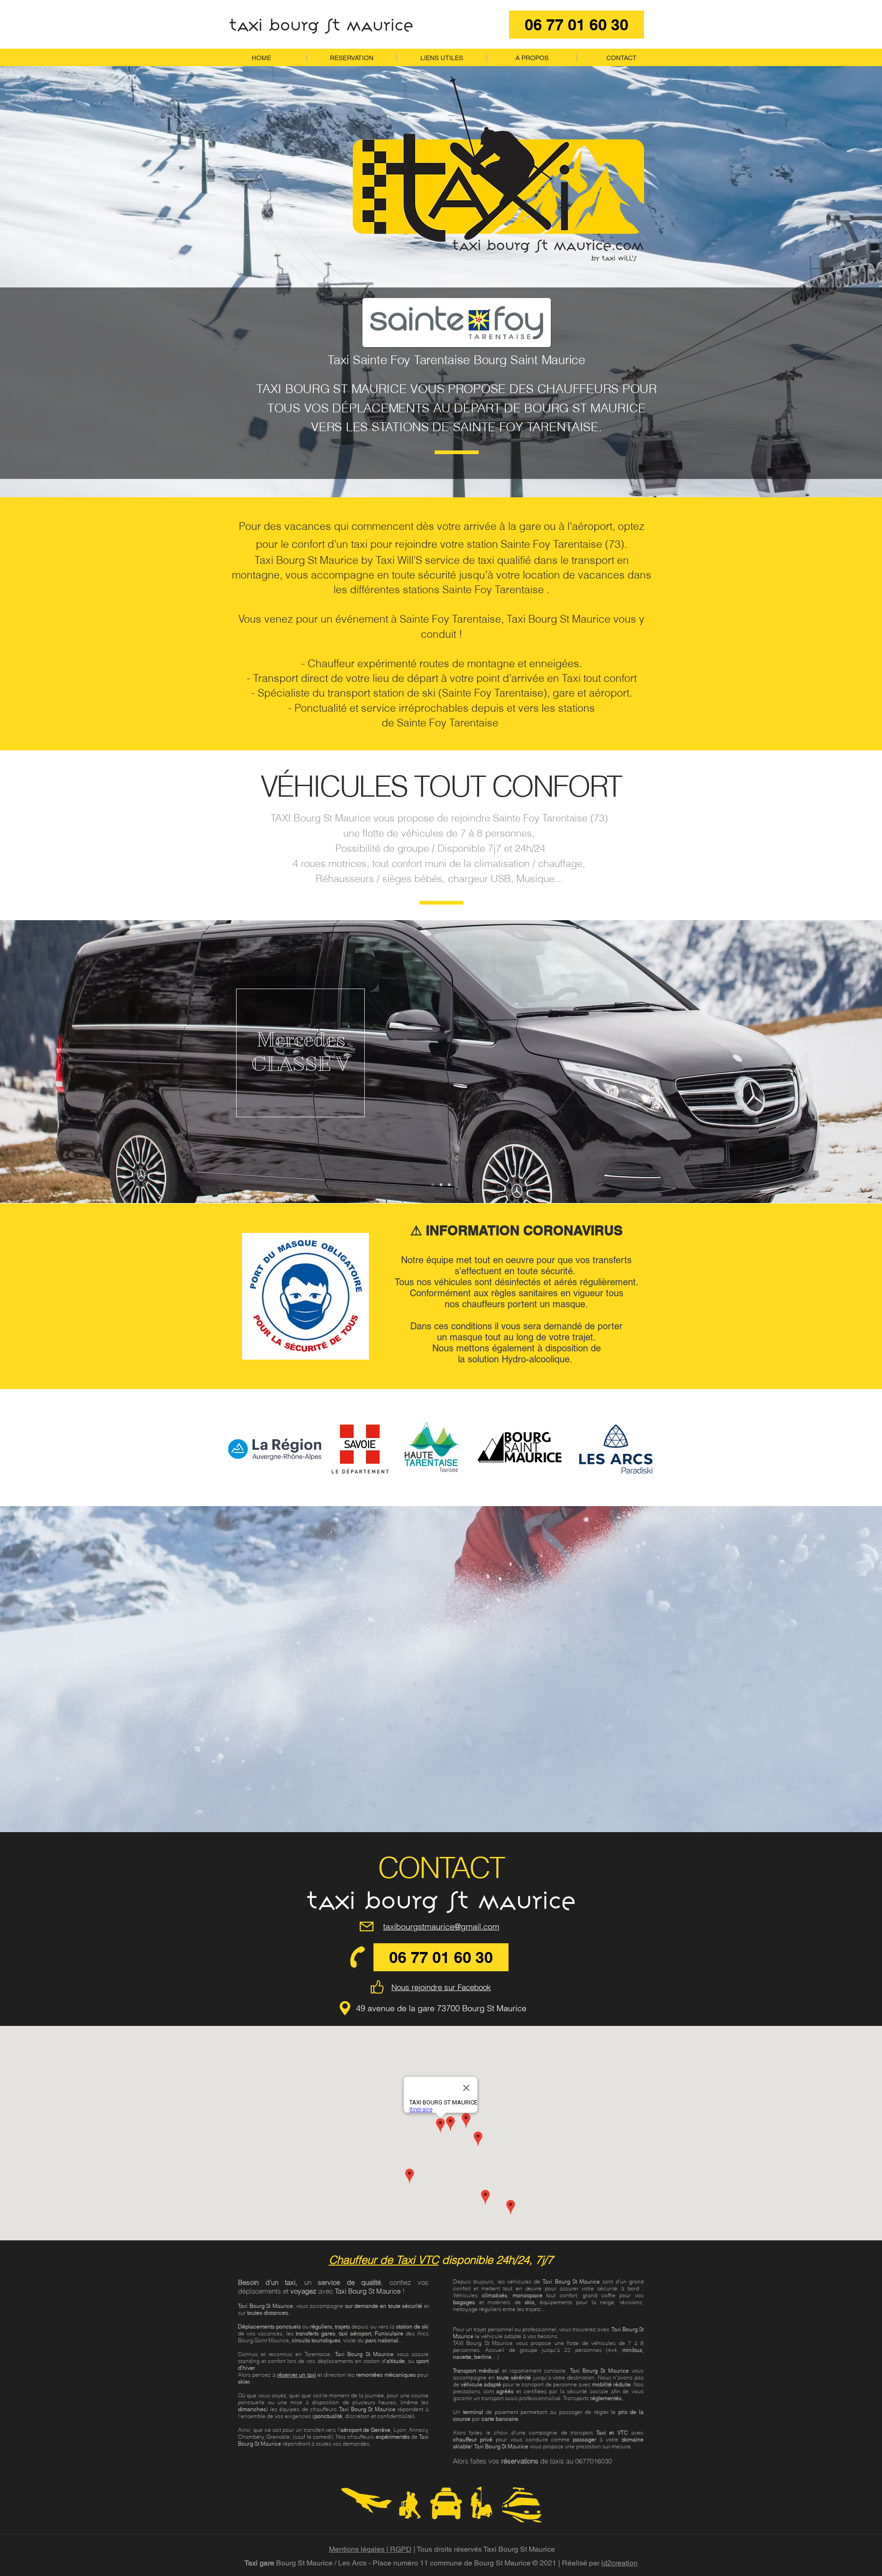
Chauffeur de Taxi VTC (384, 2260)
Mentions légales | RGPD (370, 2549)
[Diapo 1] (433, 1185)
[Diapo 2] (441, 1185)
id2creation (619, 2563)
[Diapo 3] (449, 1185)
